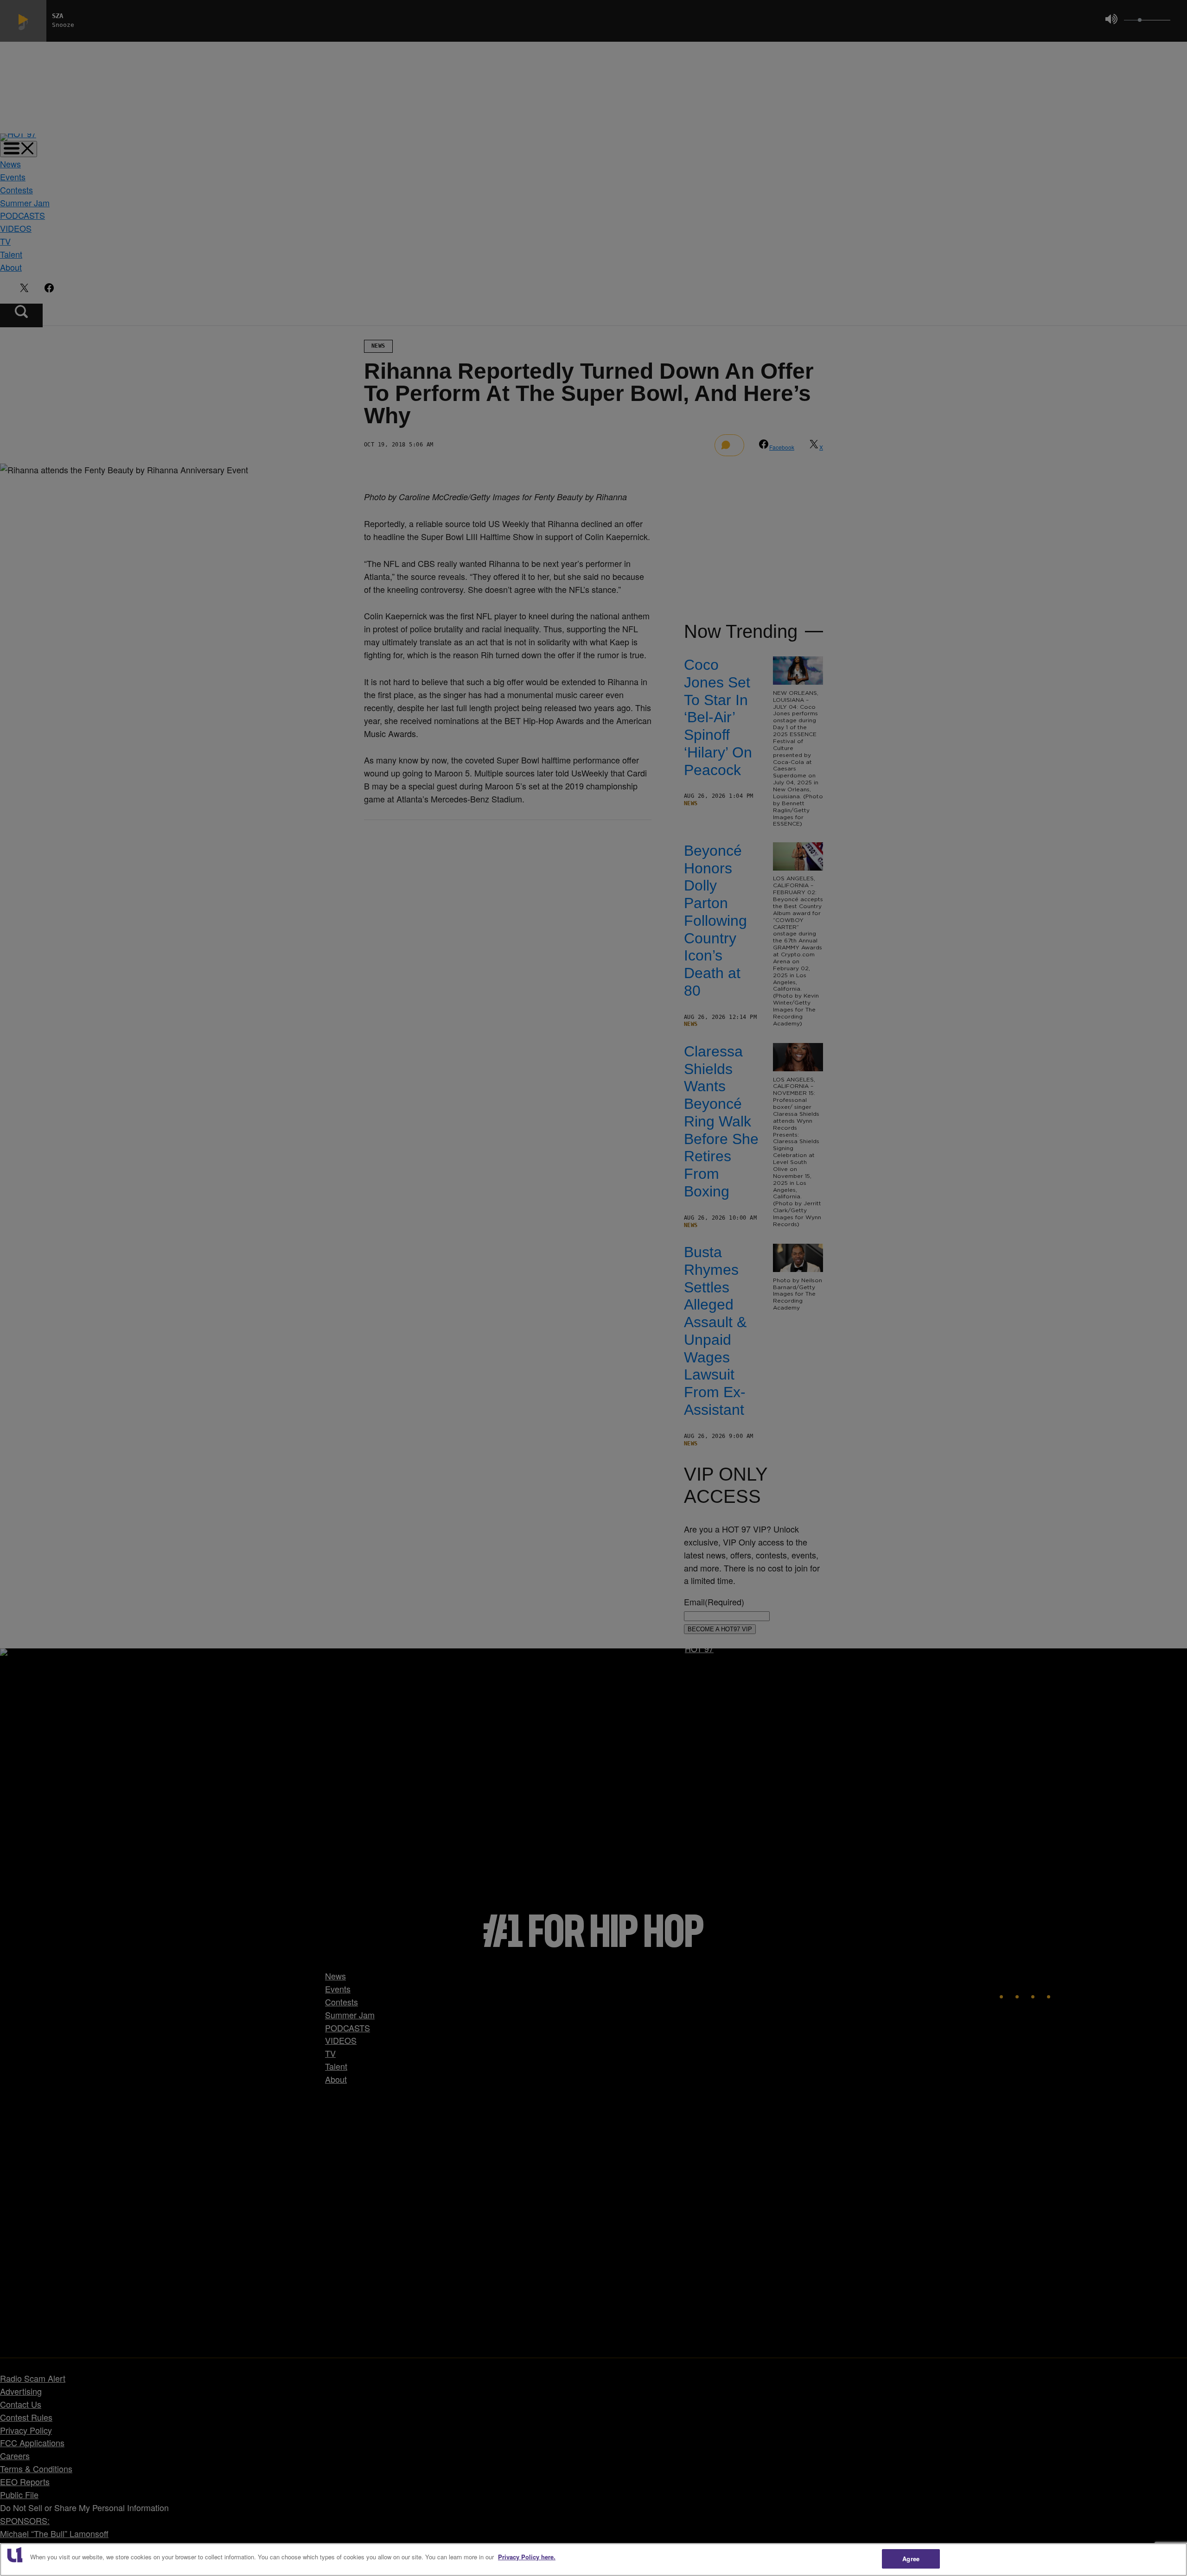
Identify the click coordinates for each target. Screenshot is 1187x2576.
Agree (911, 2559)
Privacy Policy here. (527, 2557)
